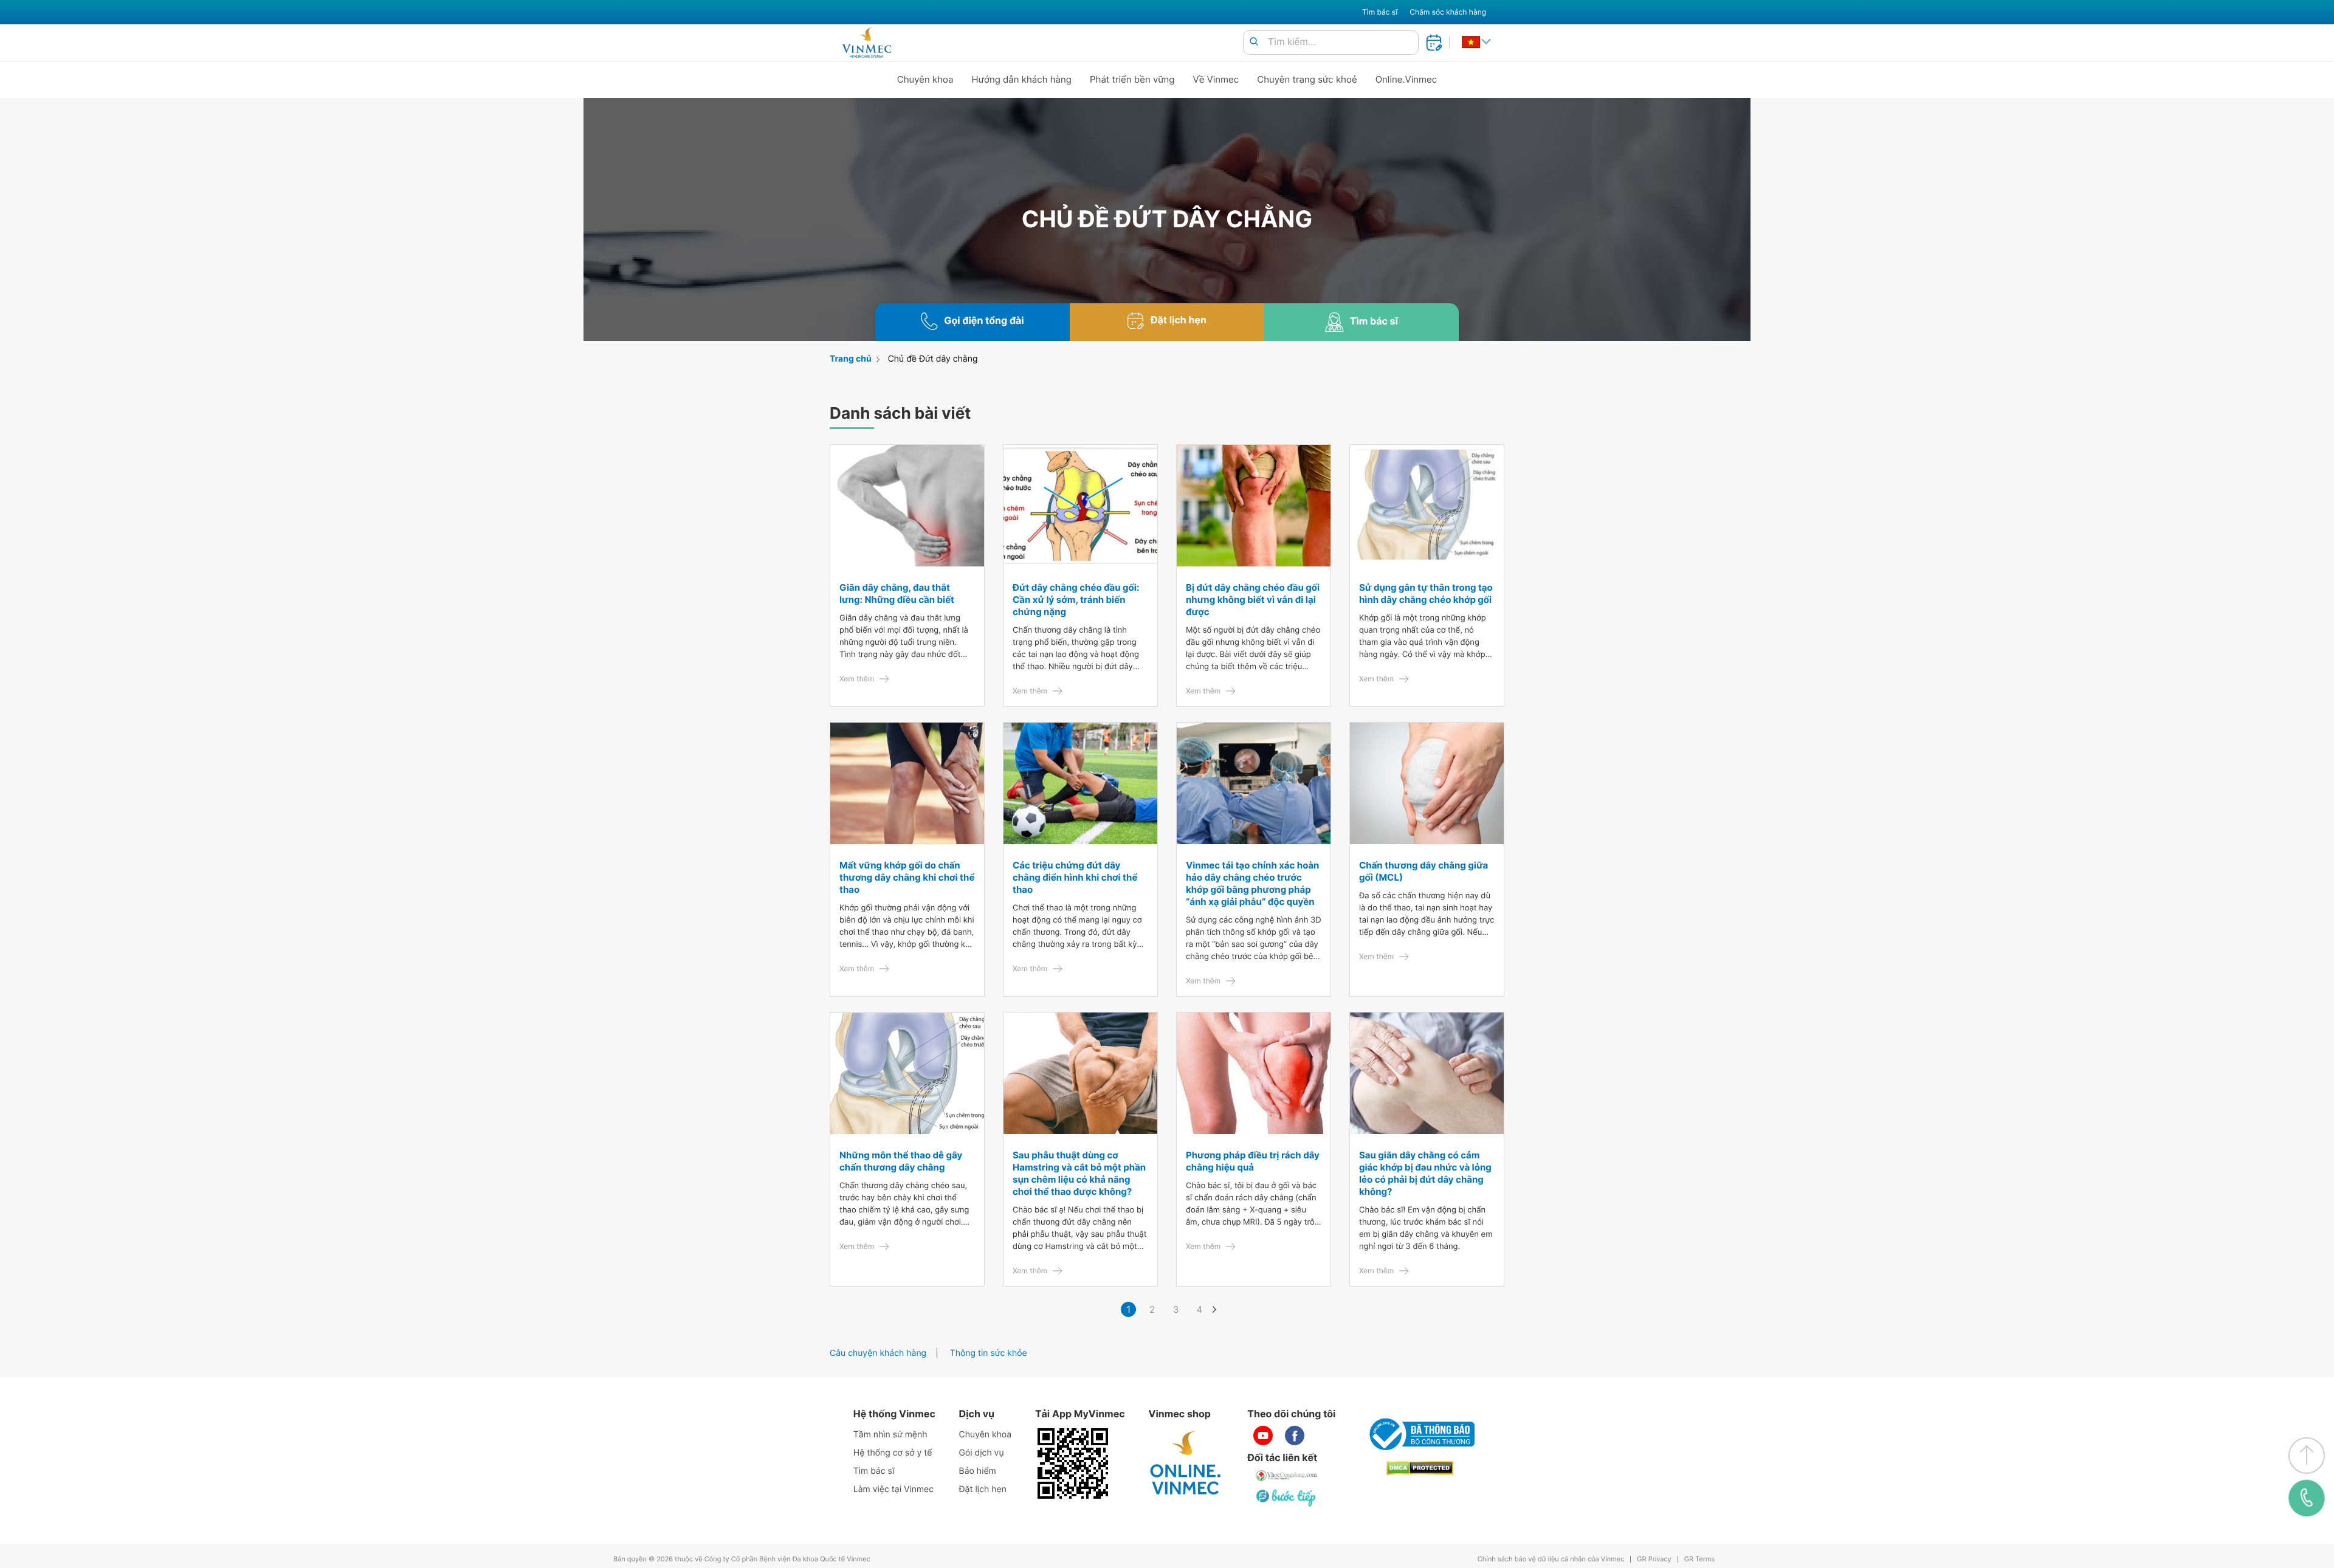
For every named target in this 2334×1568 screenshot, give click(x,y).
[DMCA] (1420, 1468)
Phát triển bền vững (1132, 79)
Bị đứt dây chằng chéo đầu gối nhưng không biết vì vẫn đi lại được (1253, 600)
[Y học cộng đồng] (1287, 1476)
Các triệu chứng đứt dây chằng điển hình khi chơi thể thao (1075, 877)
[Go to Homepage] (866, 43)
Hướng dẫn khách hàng (1022, 79)
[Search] (1254, 42)
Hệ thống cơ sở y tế (893, 1453)
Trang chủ (851, 359)
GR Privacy (1654, 1559)
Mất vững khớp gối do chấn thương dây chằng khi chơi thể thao (907, 877)
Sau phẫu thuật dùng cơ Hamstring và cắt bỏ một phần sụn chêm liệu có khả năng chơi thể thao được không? (1079, 1173)
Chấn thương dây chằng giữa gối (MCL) (1423, 871)
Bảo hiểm (978, 1471)
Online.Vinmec (1406, 79)
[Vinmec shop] (1186, 1463)
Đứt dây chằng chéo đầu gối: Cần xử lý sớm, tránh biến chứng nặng (1076, 600)
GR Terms (1699, 1559)
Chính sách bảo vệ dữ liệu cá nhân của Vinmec (1551, 1559)
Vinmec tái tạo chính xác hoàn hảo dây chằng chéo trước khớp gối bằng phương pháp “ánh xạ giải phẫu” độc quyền (1252, 883)
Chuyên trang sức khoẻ (1307, 79)
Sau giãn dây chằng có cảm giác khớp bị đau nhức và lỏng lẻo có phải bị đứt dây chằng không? (1425, 1173)
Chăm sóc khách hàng (1448, 12)
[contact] (2307, 1498)
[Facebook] (1295, 1436)
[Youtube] (1263, 1436)
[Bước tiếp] (1287, 1498)
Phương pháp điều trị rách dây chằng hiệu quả (1253, 1161)
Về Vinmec (1216, 79)
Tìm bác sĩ (1380, 12)
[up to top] (2307, 1456)
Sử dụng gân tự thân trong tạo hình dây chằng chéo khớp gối (1426, 593)
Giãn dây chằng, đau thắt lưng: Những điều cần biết (897, 593)
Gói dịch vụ (982, 1453)
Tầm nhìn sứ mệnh (890, 1435)
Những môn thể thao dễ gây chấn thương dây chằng (901, 1161)
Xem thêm (857, 679)
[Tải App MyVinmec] (1073, 1463)
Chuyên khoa (925, 79)
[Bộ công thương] (1420, 1434)
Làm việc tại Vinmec (893, 1489)
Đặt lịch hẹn (983, 1489)
